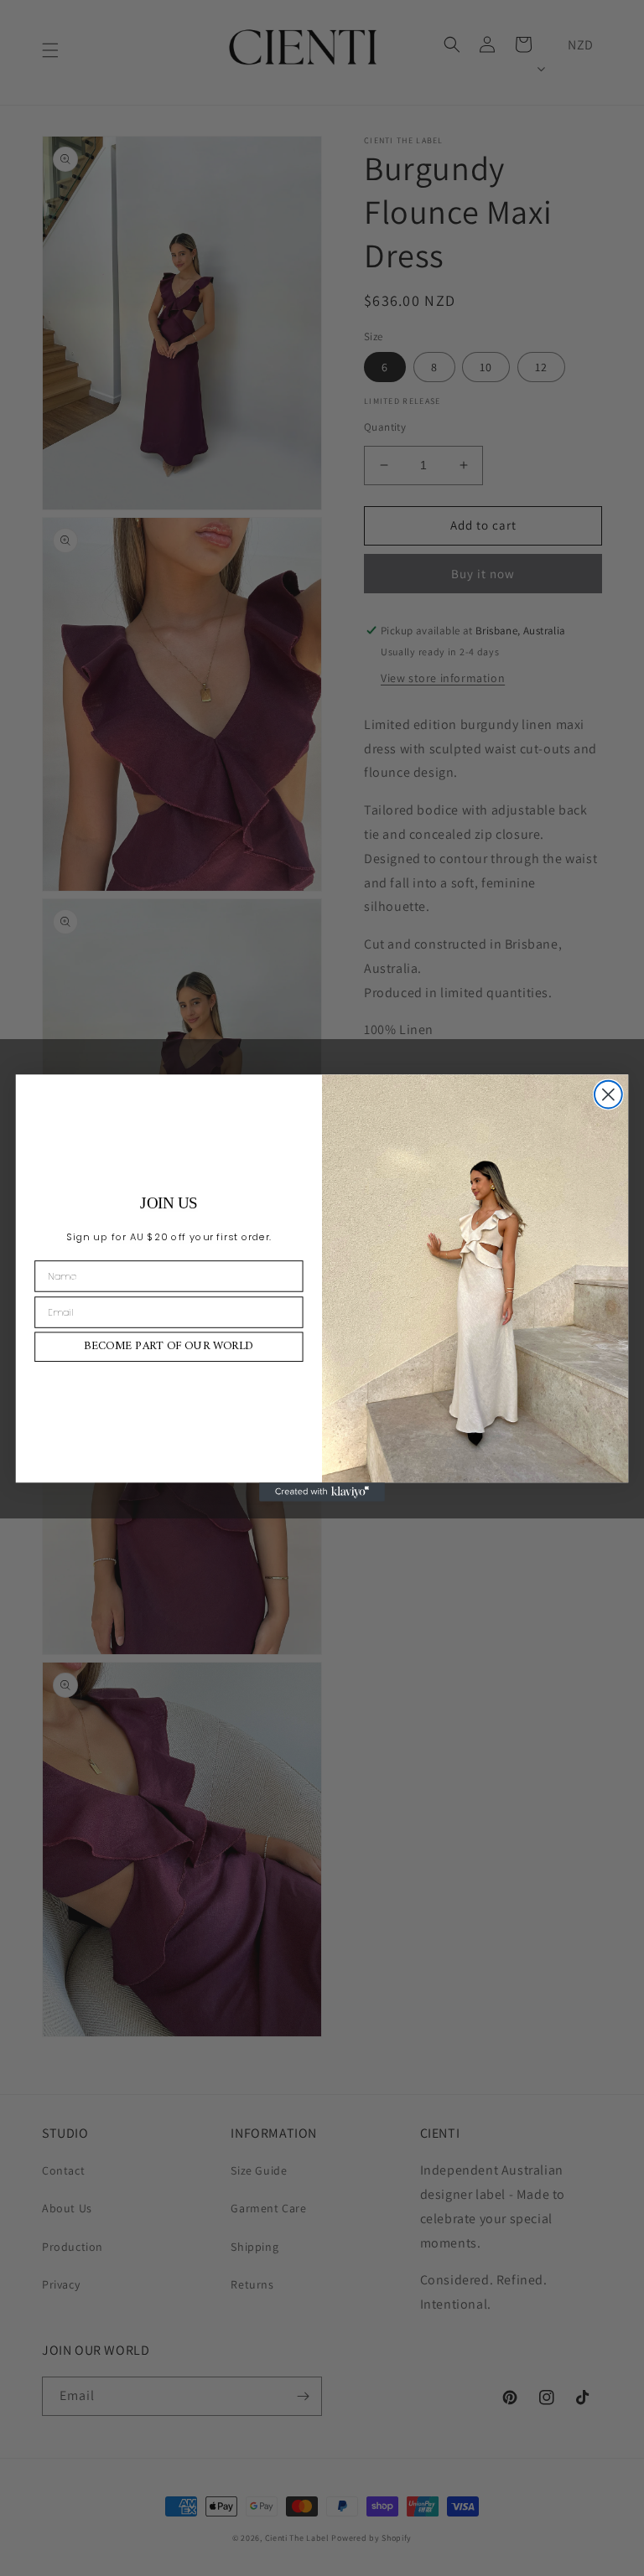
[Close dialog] (608, 1095)
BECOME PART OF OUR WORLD (169, 1347)
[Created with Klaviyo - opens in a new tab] (322, 1492)
